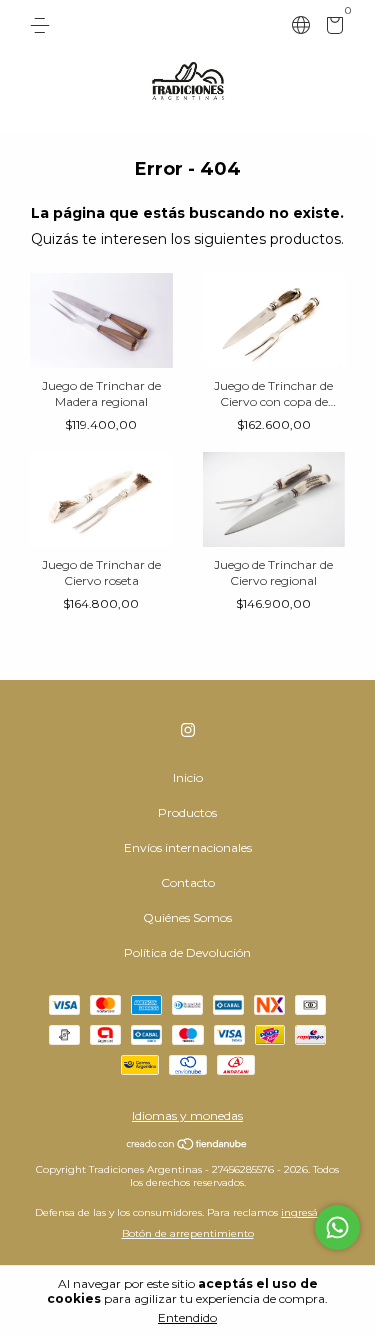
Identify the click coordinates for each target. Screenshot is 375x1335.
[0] (331, 28)
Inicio (188, 777)
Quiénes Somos (187, 917)
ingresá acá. (310, 1212)
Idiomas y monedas (187, 1115)
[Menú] (43, 25)
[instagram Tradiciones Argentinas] (188, 730)
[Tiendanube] (187, 1146)
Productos (187, 812)
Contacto (188, 882)
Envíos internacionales (188, 847)
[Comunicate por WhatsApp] (337, 1227)
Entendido (187, 1317)
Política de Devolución (187, 952)
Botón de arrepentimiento (188, 1233)
